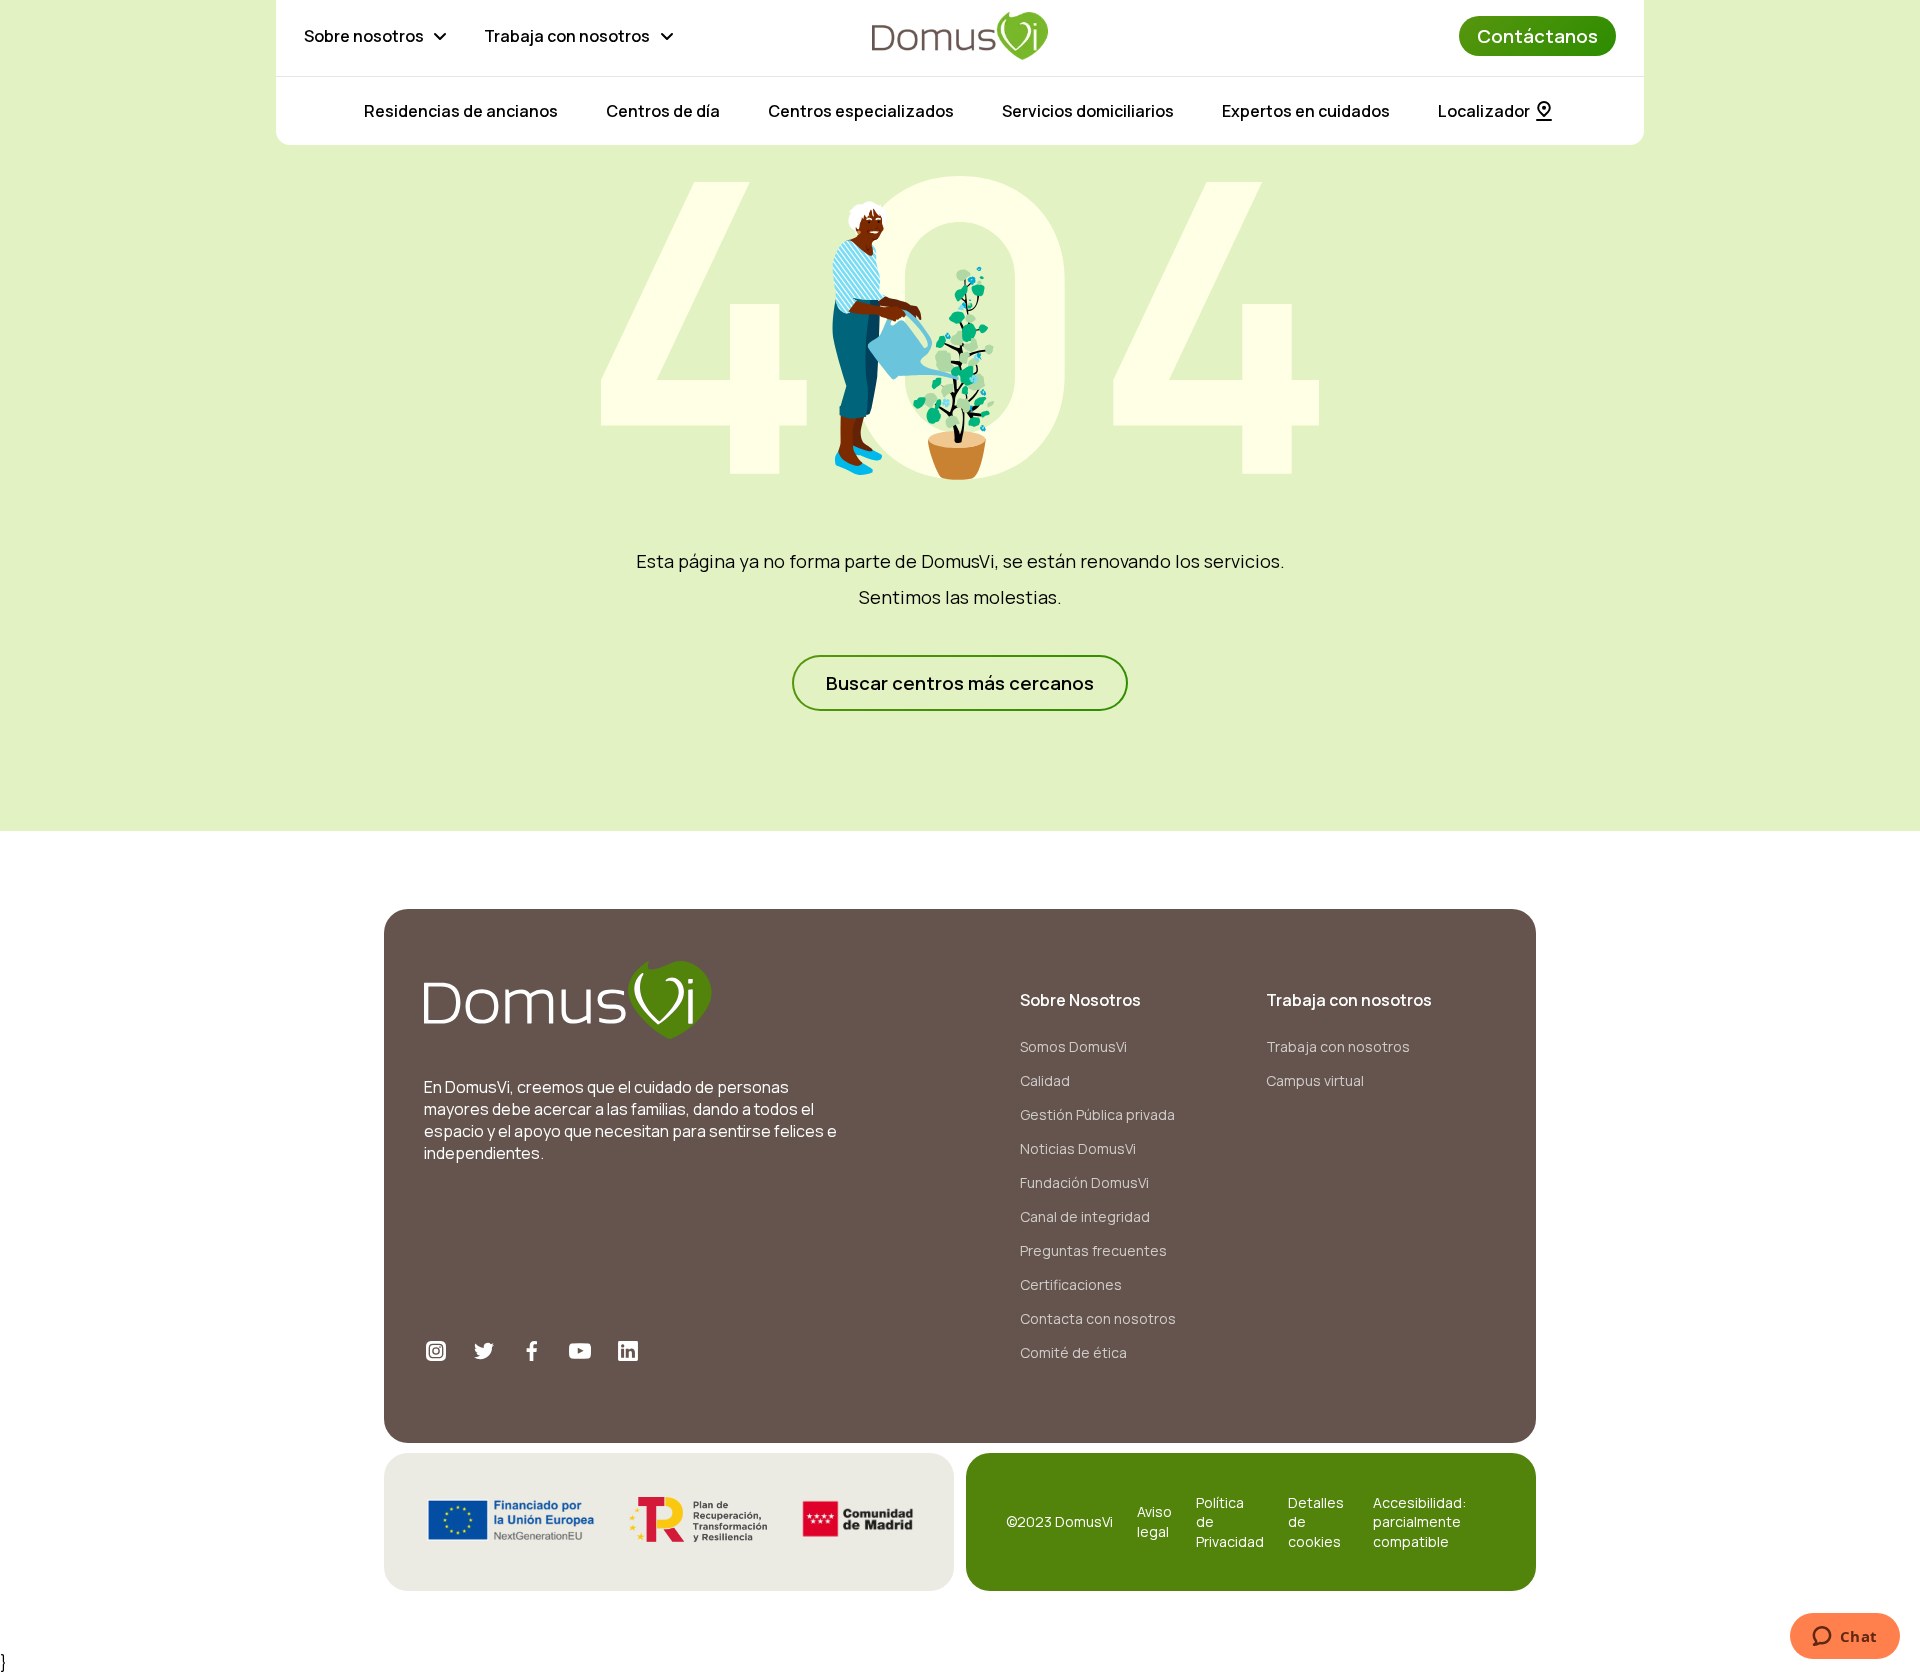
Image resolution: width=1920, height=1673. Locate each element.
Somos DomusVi (1073, 1046)
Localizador (1484, 111)
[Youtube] (580, 1351)
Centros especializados (861, 111)
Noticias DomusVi (1078, 1148)
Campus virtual (1315, 1080)
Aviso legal (1154, 1521)
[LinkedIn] (628, 1351)
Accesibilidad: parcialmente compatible (1419, 1522)
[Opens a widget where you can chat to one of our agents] (1844, 1638)
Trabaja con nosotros (567, 36)
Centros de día (663, 111)
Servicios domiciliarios (1088, 111)
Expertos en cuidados (1306, 111)
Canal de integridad (1085, 1216)
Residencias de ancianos (461, 111)
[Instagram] (436, 1351)
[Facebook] (532, 1351)
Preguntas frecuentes (1093, 1250)
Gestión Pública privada (1097, 1114)
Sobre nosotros (364, 36)
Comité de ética (1073, 1352)
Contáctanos (1537, 36)
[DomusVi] (960, 36)
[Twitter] (484, 1351)
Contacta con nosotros (1098, 1318)
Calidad (1045, 1080)
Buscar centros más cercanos (960, 683)
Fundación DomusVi (1084, 1182)
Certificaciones (1071, 1284)
